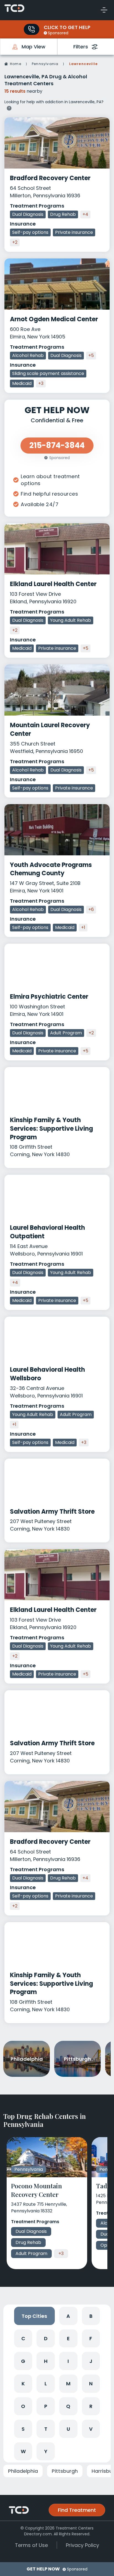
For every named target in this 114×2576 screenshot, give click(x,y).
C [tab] (23, 2338)
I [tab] (68, 2361)
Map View (33, 47)
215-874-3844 (57, 445)
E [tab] (68, 2338)
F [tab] (91, 2338)
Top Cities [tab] (34, 2316)
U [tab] (68, 2429)
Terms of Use (31, 2545)
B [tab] (91, 2316)
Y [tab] (46, 2451)
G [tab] (23, 2361)
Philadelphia (23, 2471)
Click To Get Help (67, 27)
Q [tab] (68, 2406)
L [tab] (46, 2384)
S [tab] (23, 2429)
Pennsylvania (45, 64)
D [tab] (46, 2338)
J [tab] (91, 2361)
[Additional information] (9, 107)
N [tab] (91, 2384)
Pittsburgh (65, 2471)
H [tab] (46, 2361)
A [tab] (68, 2316)
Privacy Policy (82, 2545)
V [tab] (91, 2429)
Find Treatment (77, 2510)
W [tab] (23, 2451)
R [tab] (91, 2406)
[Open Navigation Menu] (104, 10)
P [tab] (46, 2406)
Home (16, 64)
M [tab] (68, 2384)
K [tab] (23, 2384)
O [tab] (23, 2406)
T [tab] (46, 2429)
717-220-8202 (32, 29)
